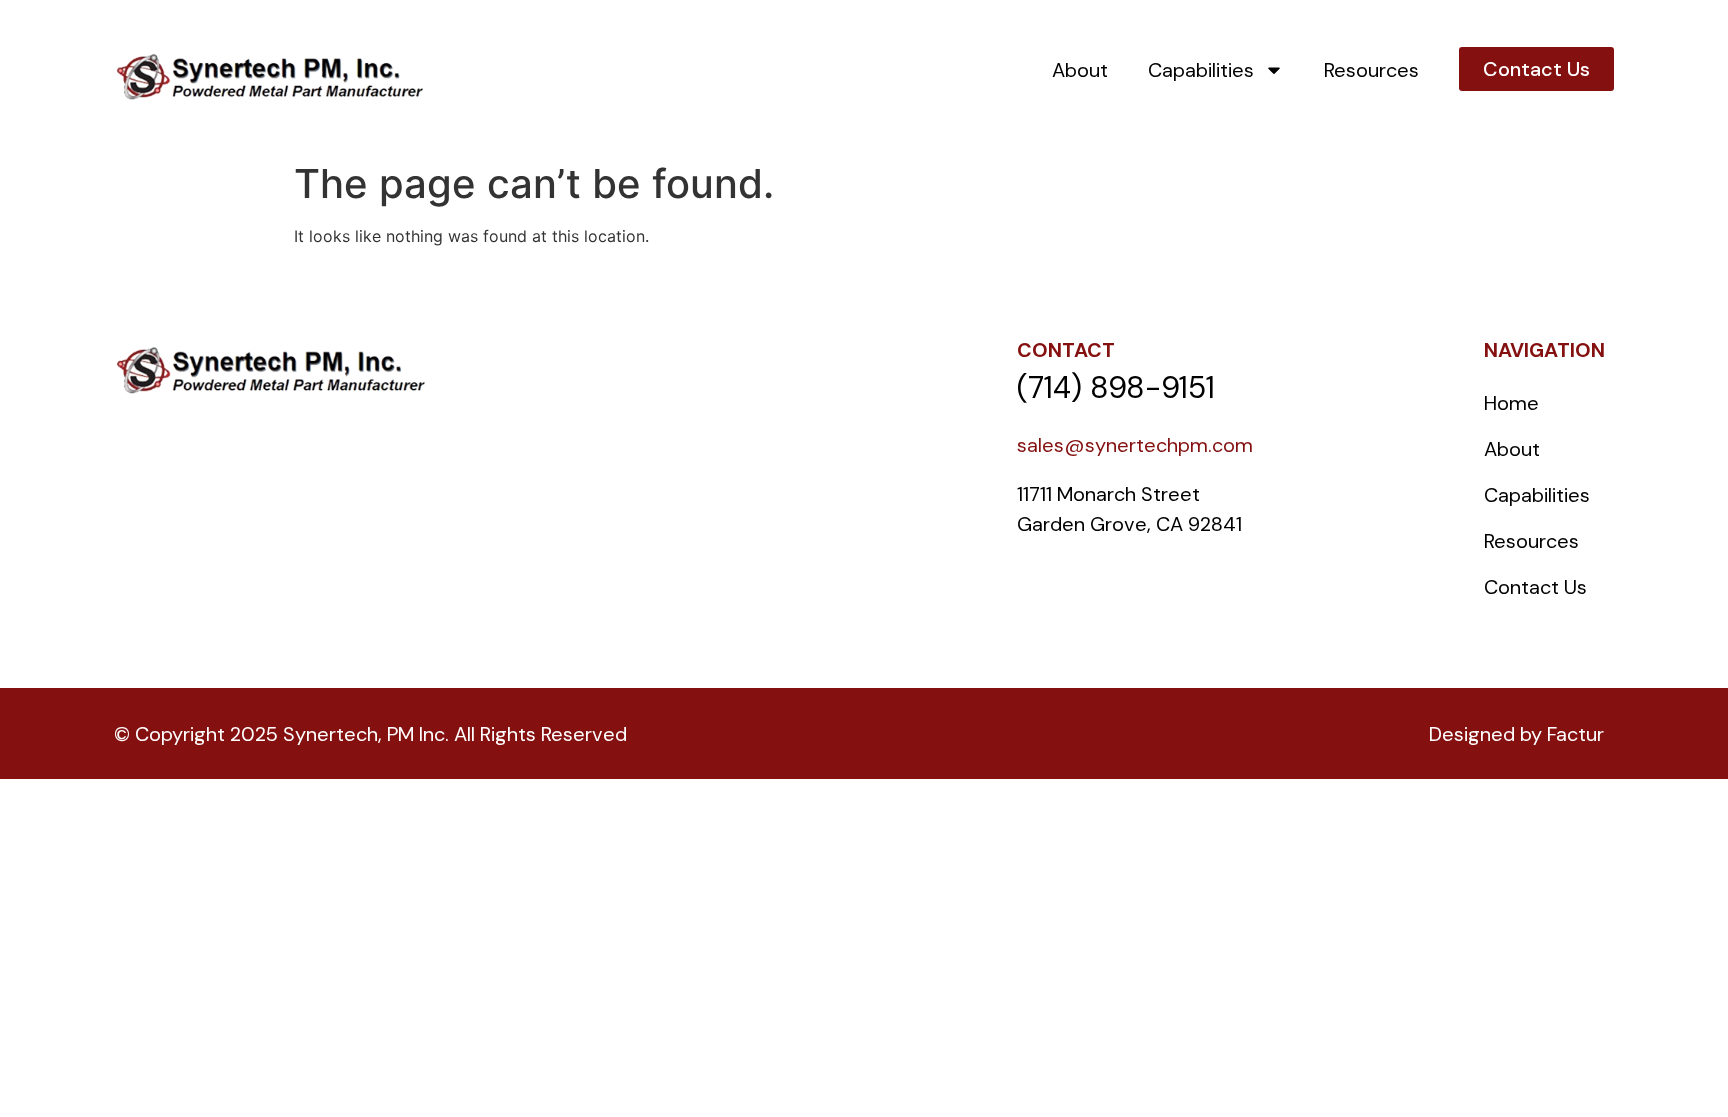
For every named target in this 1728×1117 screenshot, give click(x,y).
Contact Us (1535, 587)
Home (1511, 403)
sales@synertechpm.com (1135, 445)
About (1080, 70)
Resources (1371, 70)
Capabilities (1201, 70)
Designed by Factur (1516, 734)
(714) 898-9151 (1116, 387)
